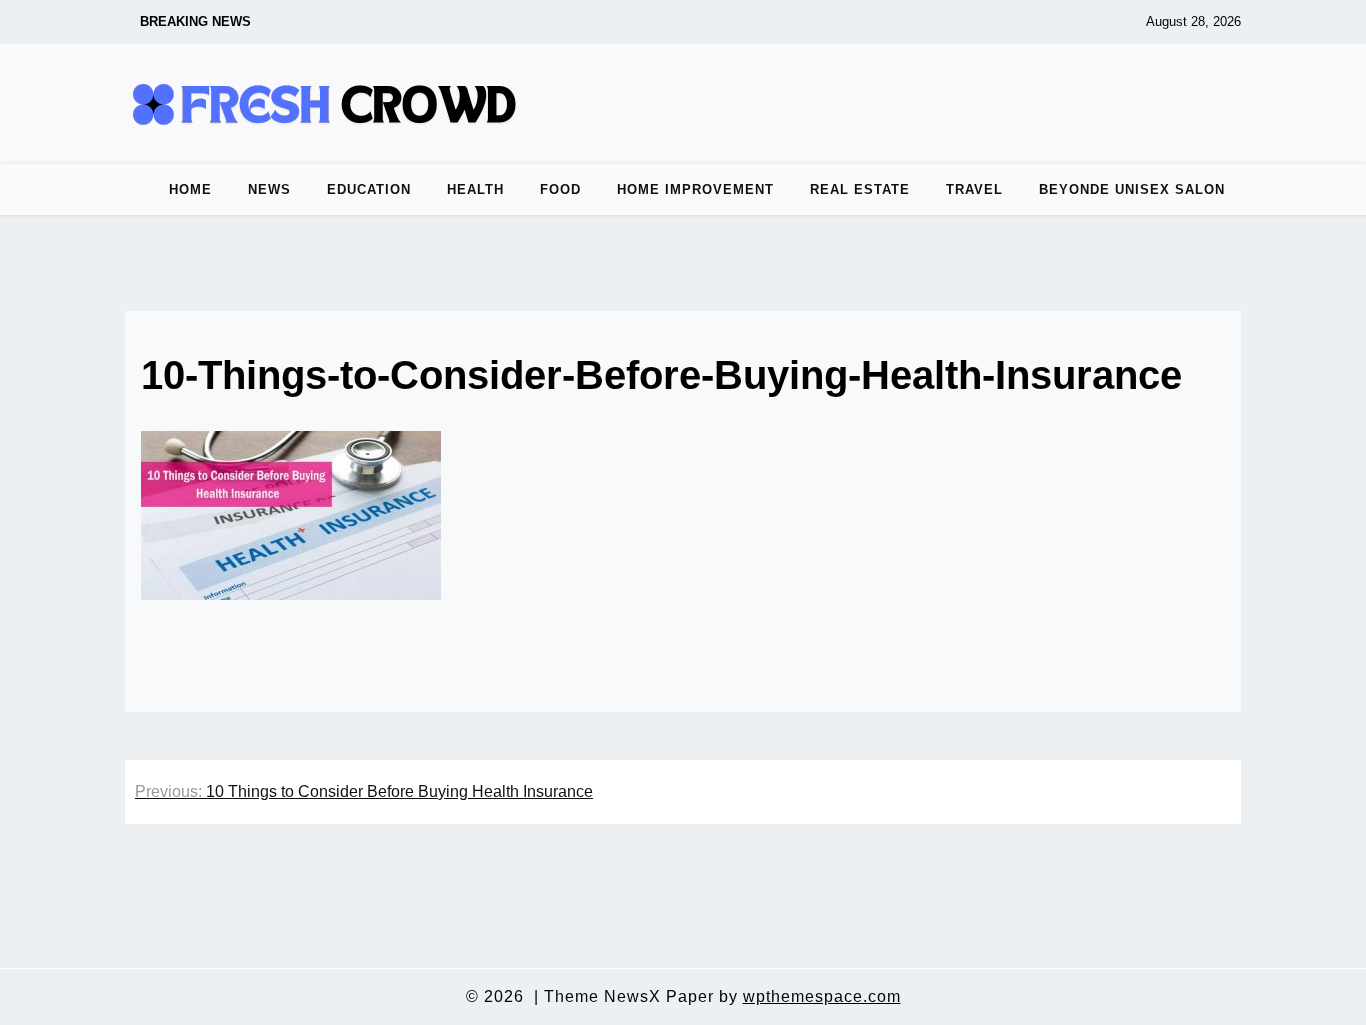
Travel (974, 189)
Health (475, 189)
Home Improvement (695, 189)
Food (560, 189)
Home (190, 189)
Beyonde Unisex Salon (1132, 189)
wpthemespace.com (822, 996)
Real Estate (860, 189)
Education (369, 189)
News (269, 189)
